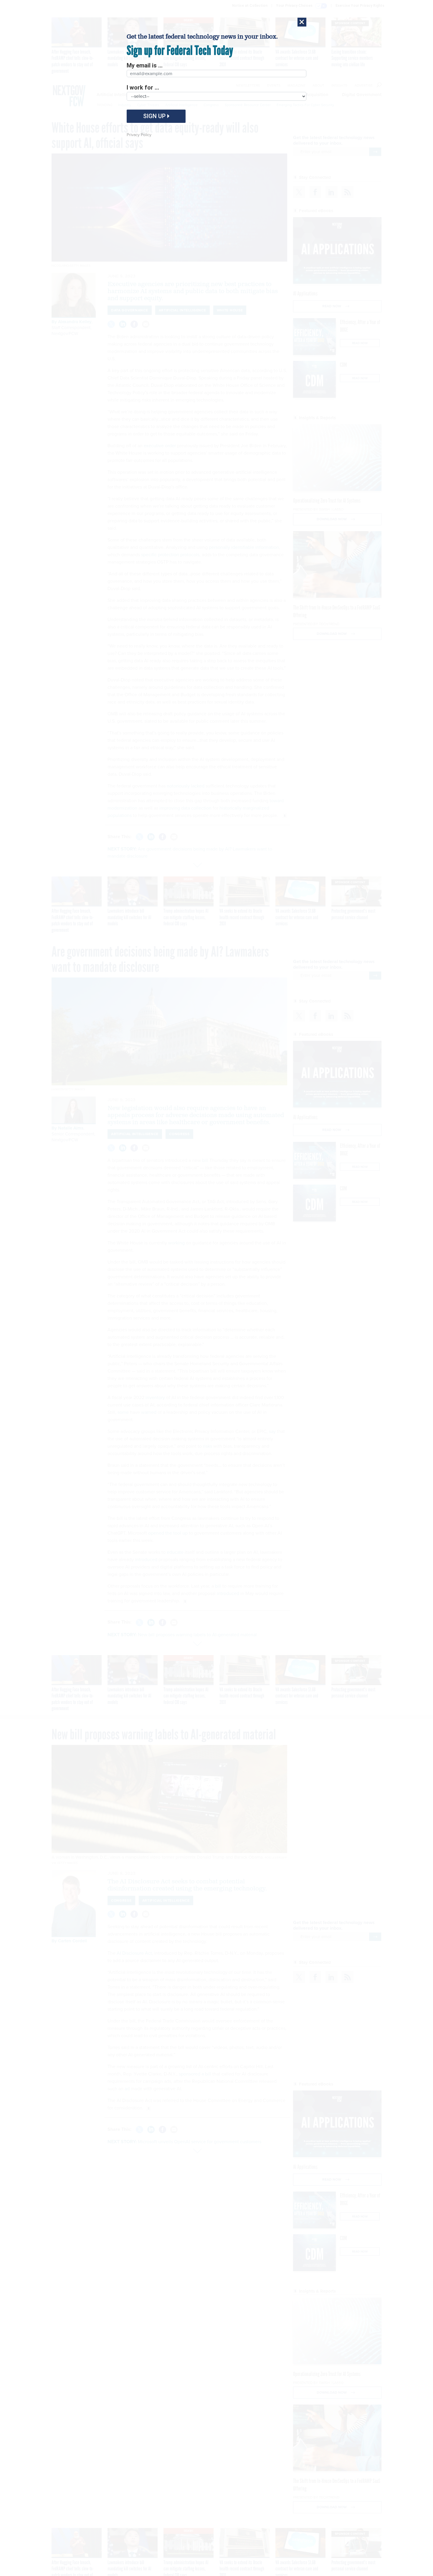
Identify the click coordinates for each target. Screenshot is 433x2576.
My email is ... (145, 65)
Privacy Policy (139, 135)
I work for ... (143, 87)
